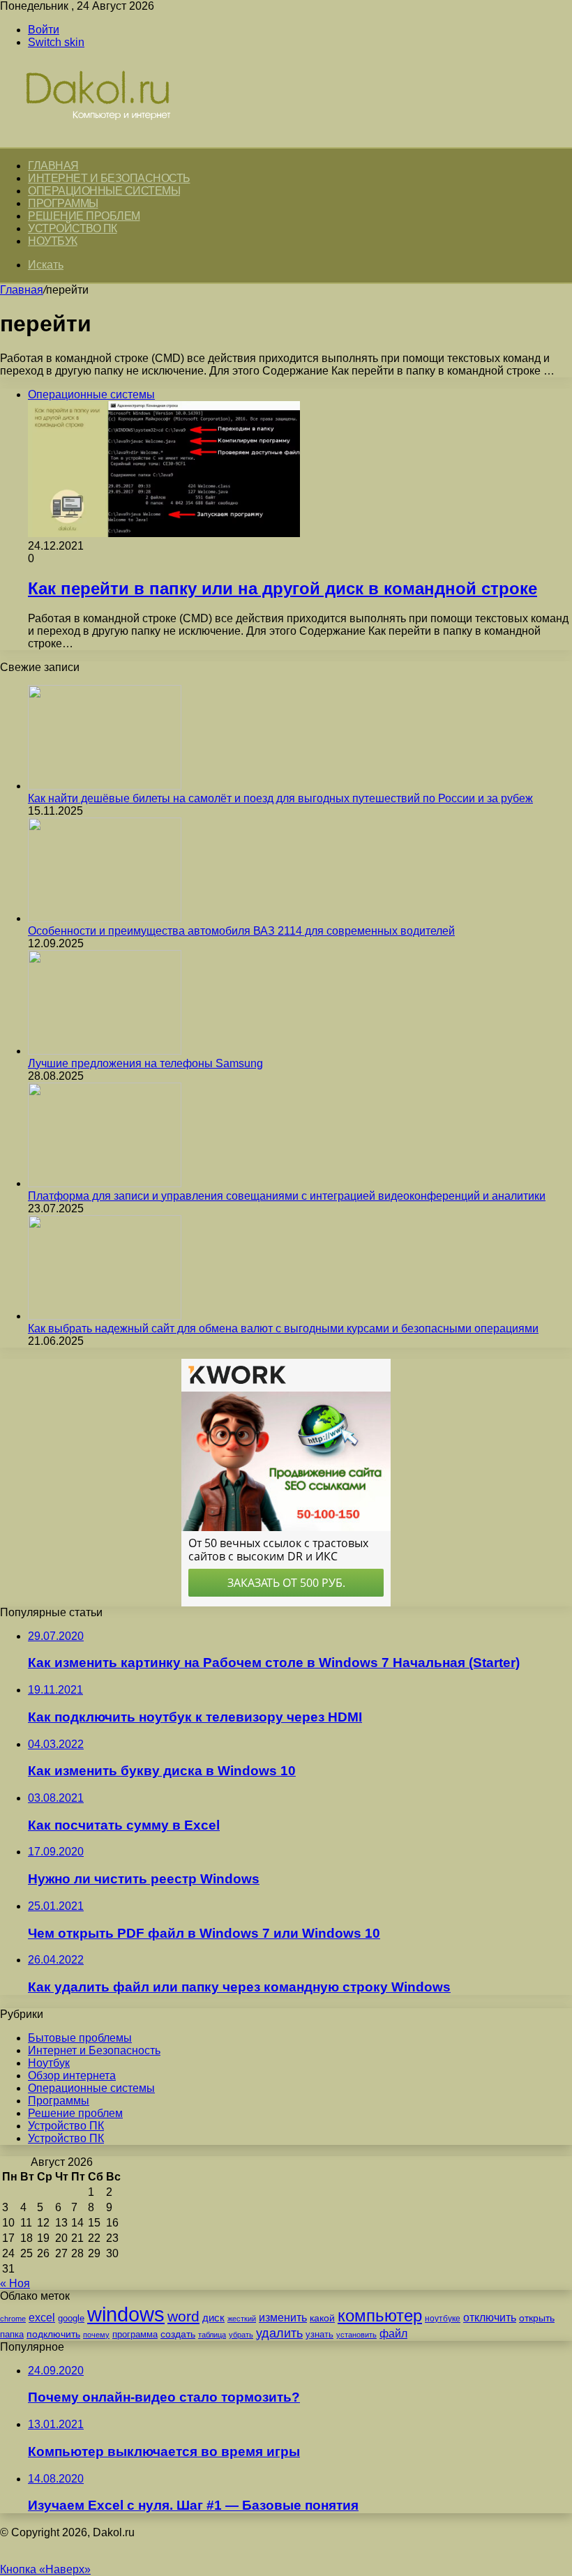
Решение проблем (84, 216)
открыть (537, 2318)
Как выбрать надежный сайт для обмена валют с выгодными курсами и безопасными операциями (283, 1328)
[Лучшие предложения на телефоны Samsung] (105, 1051)
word (183, 2316)
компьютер (380, 2315)
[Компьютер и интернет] (113, 141)
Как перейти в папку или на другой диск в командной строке (283, 588)
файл (393, 2334)
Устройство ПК (73, 228)
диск (213, 2318)
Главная (22, 290)
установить (356, 2335)
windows (126, 2314)
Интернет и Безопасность (109, 178)
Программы (63, 203)
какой (322, 2318)
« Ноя (15, 2283)
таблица (212, 2335)
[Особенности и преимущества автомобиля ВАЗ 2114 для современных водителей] (105, 918)
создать (178, 2334)
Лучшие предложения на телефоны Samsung (145, 1063)
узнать (319, 2334)
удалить (279, 2333)
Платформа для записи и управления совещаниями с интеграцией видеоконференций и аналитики (287, 1196)
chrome (13, 2319)
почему (96, 2335)
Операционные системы (104, 191)
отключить (490, 2317)
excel (42, 2317)
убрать (241, 2335)
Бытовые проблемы (80, 2038)
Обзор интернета (72, 2076)
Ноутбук (53, 241)
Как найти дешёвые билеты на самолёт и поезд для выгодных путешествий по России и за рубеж (280, 798)
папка (12, 2334)
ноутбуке (443, 2319)
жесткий (242, 2319)
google (71, 2318)
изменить (283, 2317)
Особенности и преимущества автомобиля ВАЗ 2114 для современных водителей (241, 931)
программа (135, 2334)
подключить (53, 2334)
